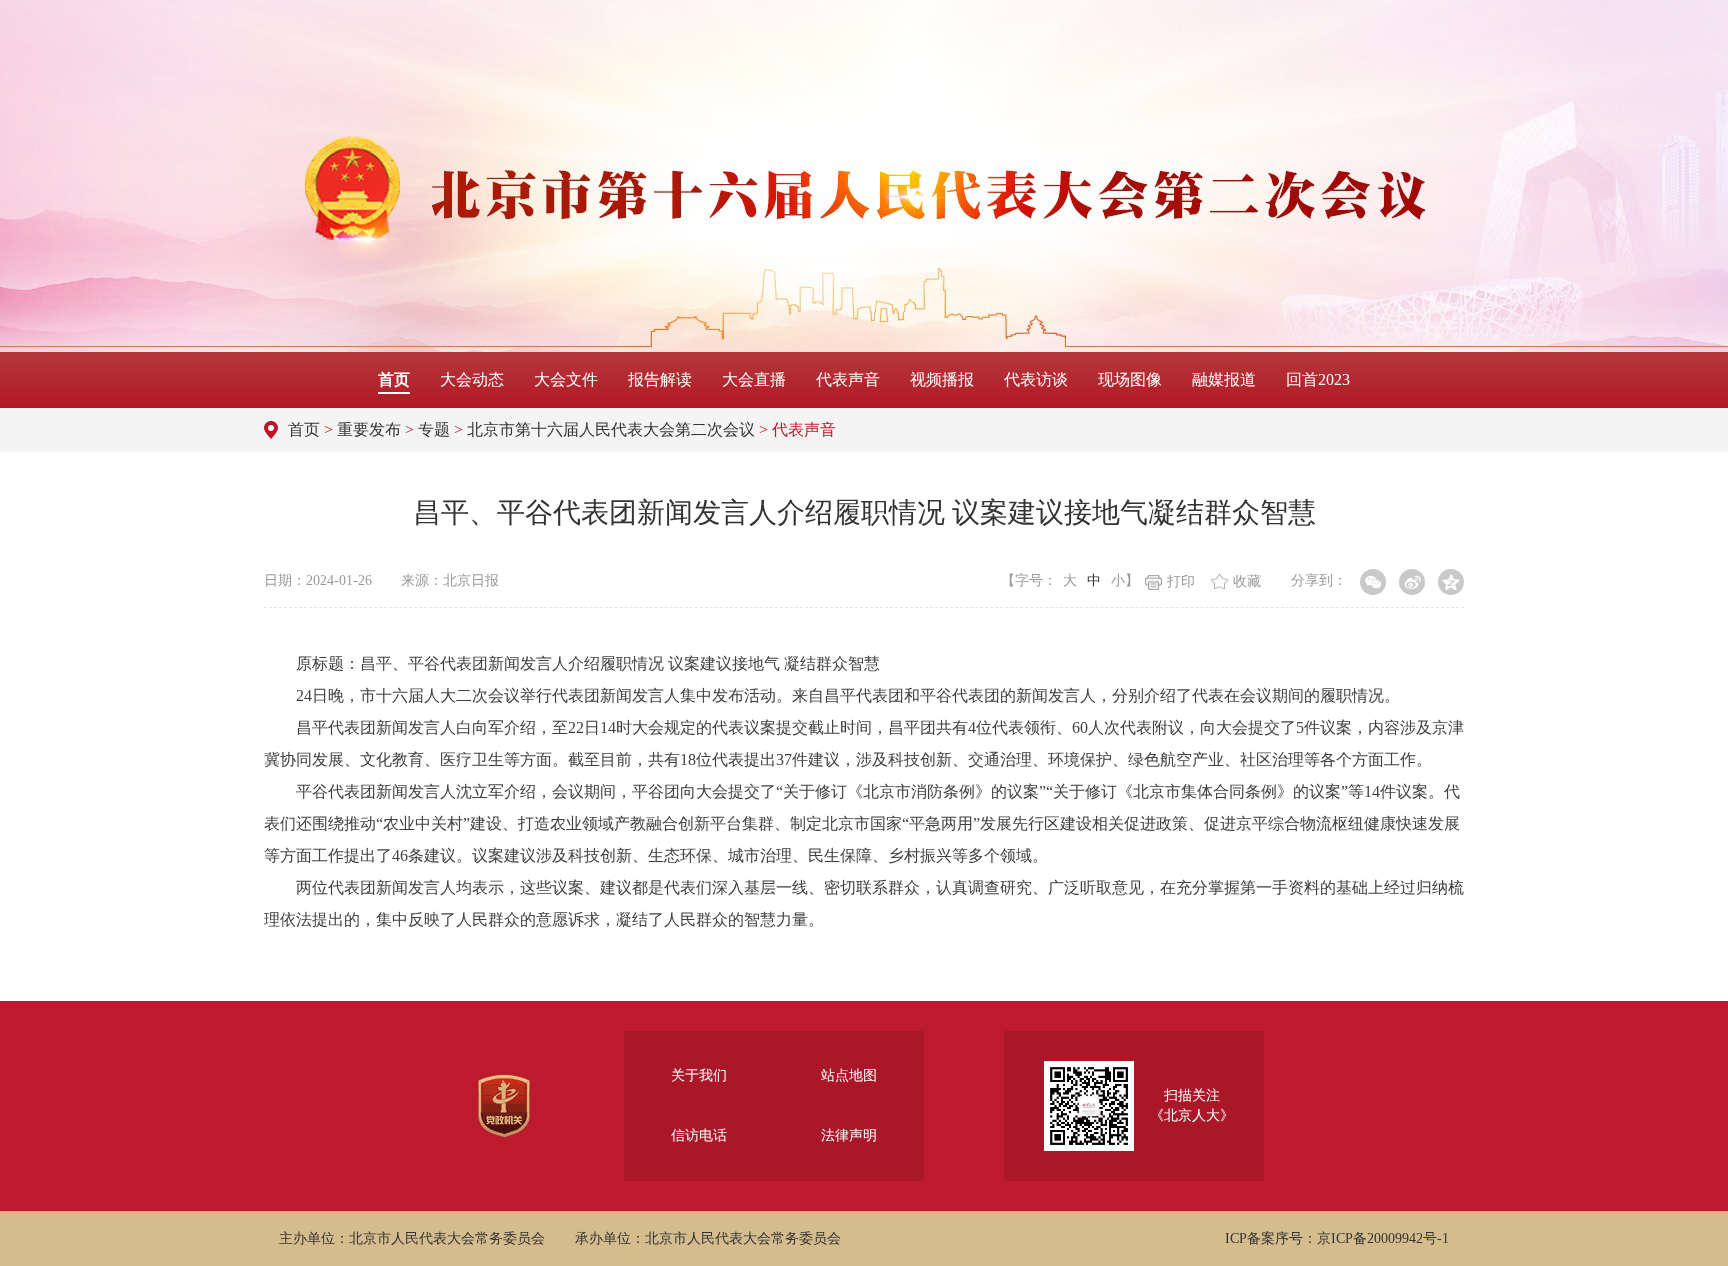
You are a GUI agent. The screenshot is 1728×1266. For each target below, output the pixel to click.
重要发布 (369, 429)
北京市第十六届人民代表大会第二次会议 (611, 429)
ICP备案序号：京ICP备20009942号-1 (1337, 1238)
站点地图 (849, 1075)
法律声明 (849, 1135)
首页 (304, 429)
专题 (434, 429)
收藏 (1247, 581)
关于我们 (699, 1075)
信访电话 (699, 1135)
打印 (1181, 581)
